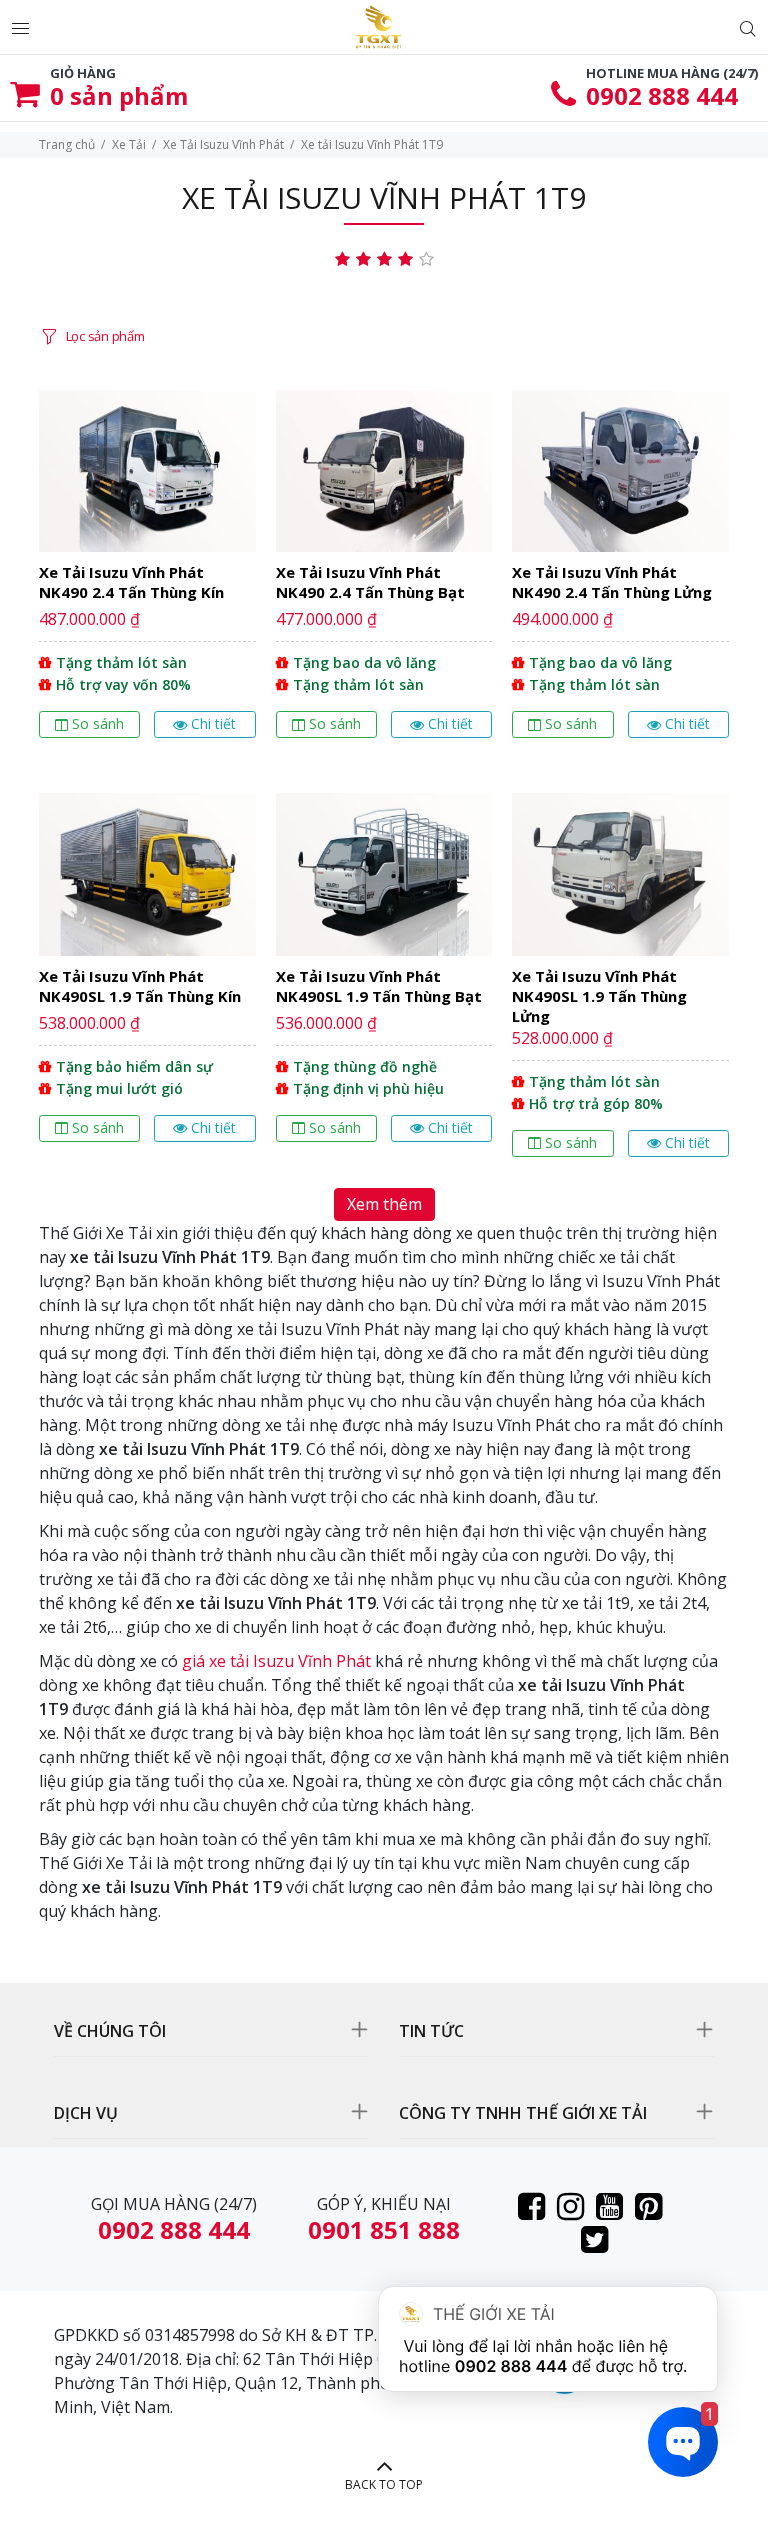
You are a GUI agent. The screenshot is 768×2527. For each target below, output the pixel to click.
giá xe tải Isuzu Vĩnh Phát (276, 1661)
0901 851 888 (384, 2229)
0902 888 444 (662, 95)
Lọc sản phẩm (105, 336)
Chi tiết (213, 723)
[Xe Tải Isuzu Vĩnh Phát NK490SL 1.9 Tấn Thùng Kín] (147, 982)
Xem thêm (384, 1204)
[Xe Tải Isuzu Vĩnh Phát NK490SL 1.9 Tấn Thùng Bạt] (384, 982)
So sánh (98, 723)
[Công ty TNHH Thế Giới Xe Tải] (378, 27)
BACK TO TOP (384, 2484)
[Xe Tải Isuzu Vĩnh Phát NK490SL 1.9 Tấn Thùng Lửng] (620, 982)
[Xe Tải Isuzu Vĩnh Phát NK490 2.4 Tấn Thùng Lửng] (620, 572)
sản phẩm (119, 95)
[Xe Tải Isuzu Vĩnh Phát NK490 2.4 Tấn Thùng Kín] (147, 572)
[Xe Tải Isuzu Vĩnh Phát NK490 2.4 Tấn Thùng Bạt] (384, 572)
